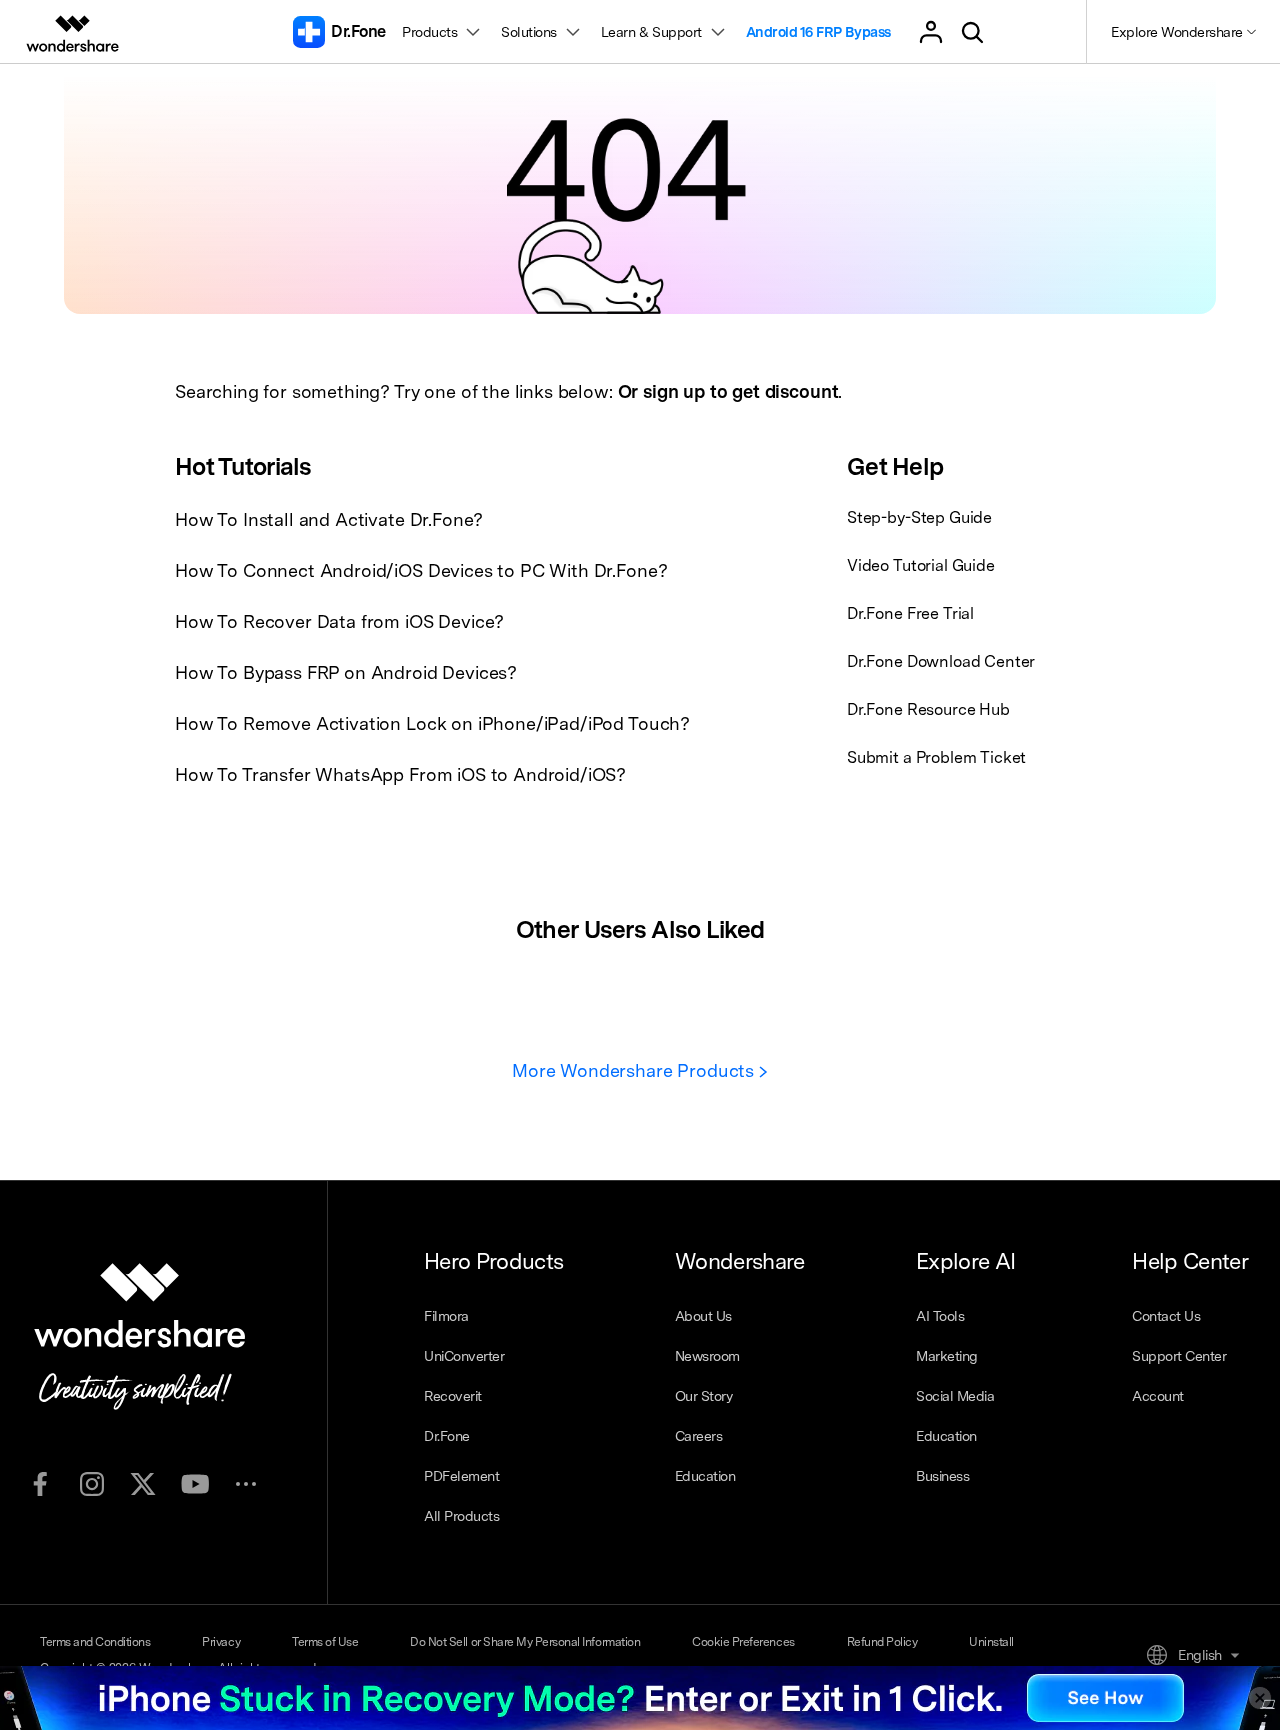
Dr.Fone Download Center (941, 661)
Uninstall (991, 1642)
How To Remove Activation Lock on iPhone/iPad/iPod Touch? (432, 723)
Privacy (221, 1642)
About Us (703, 1316)
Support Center (1179, 1356)
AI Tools (940, 1316)
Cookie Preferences (743, 1642)
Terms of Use (325, 1642)
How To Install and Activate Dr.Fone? (329, 519)
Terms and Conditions (95, 1642)
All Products (461, 1516)
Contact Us (1166, 1316)
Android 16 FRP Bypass (818, 32)
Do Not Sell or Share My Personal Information (525, 1642)
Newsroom (707, 1356)
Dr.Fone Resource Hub (928, 709)
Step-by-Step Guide (919, 517)
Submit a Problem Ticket (936, 757)
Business (942, 1476)
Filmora (446, 1316)
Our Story (704, 1396)
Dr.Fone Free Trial (910, 613)
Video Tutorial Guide (921, 565)
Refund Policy (882, 1642)
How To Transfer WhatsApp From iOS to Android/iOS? (400, 774)
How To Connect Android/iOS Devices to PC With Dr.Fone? (421, 570)
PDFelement (461, 1476)
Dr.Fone (447, 1436)
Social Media (955, 1396)
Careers (699, 1436)
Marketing (947, 1356)
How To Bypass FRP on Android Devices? (346, 672)
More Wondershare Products (635, 1070)
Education (705, 1476)
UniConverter (464, 1356)
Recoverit (453, 1396)
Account (1158, 1396)
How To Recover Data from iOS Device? (339, 621)
